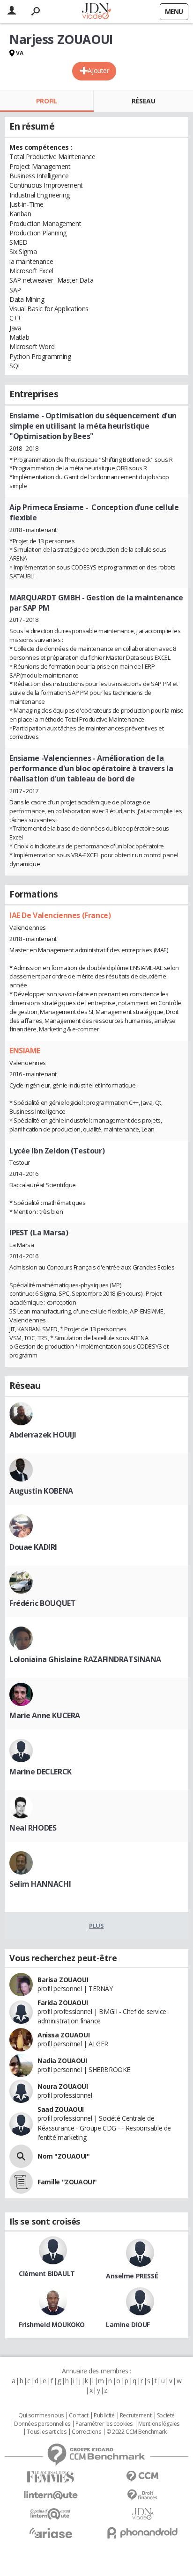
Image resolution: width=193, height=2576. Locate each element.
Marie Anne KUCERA (45, 1715)
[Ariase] (51, 2533)
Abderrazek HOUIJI (43, 1435)
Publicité (104, 2415)
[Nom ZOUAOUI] (21, 2156)
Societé (166, 2415)
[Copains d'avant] (51, 2514)
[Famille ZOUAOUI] (21, 2182)
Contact (78, 2415)
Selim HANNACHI (40, 1884)
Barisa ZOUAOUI (63, 1980)
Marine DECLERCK (41, 1772)
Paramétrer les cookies (104, 2424)
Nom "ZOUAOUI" (64, 2156)
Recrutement (136, 2415)
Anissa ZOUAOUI (63, 2035)
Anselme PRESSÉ (132, 2276)
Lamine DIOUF (128, 2324)
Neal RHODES (33, 1828)
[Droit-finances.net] (142, 2495)
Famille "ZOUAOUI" (67, 2182)
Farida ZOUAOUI (63, 2003)
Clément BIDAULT (47, 2273)
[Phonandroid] (142, 2533)
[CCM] (142, 2477)
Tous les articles (46, 2432)
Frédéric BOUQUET (42, 1603)
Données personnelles (42, 2424)
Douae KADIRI (33, 1547)
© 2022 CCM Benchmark (137, 2432)
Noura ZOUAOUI (63, 2086)
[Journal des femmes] (51, 2477)
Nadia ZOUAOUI (62, 2061)
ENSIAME (25, 1051)
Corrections (86, 2432)
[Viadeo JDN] (142, 2514)
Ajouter (98, 70)
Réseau (143, 101)
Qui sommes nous (41, 2415)
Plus (96, 1926)
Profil (47, 101)
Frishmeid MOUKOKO (52, 2324)
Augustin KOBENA (41, 1491)
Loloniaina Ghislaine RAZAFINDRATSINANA (85, 1659)
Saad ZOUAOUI (61, 2109)
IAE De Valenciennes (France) (60, 915)
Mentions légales (159, 2424)
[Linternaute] (51, 2495)
